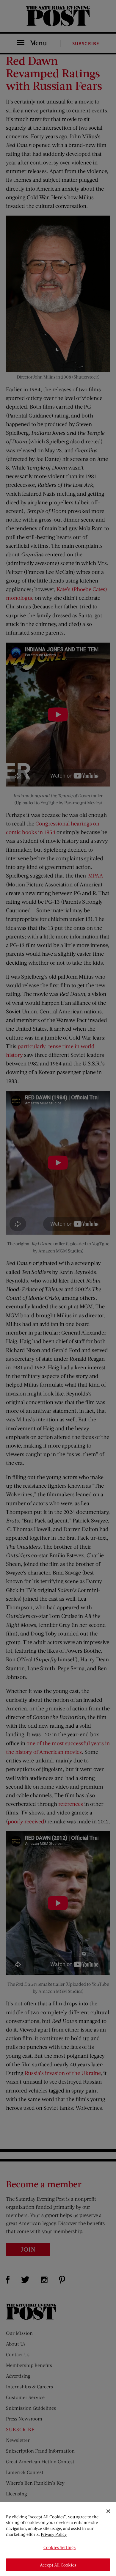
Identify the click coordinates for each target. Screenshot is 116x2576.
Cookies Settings (59, 2547)
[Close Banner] (108, 2511)
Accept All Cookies (58, 2565)
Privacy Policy (54, 2534)
